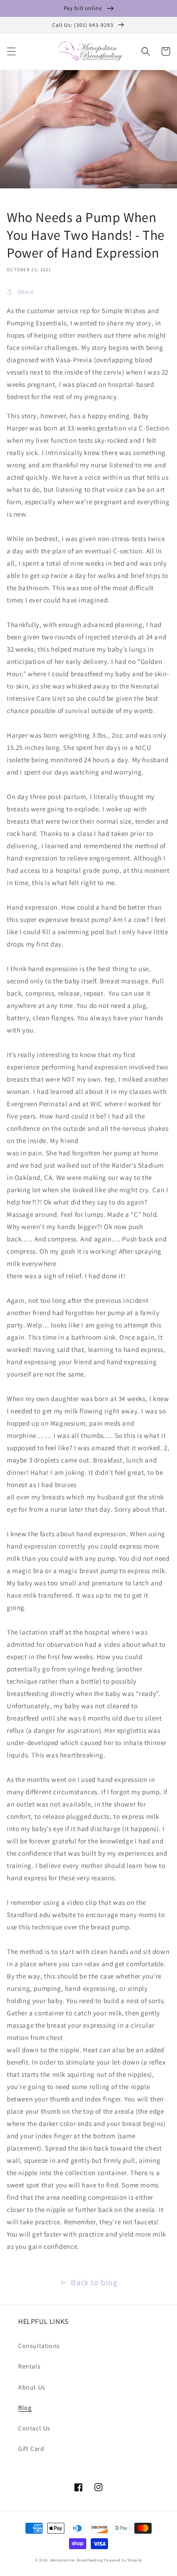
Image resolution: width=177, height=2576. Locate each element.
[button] (11, 51)
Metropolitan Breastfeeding (76, 2560)
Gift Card (31, 2449)
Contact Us (34, 2428)
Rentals (29, 2366)
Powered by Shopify (123, 2560)
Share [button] (26, 292)
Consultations (39, 2346)
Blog (25, 2408)
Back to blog (94, 2282)
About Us (32, 2387)
